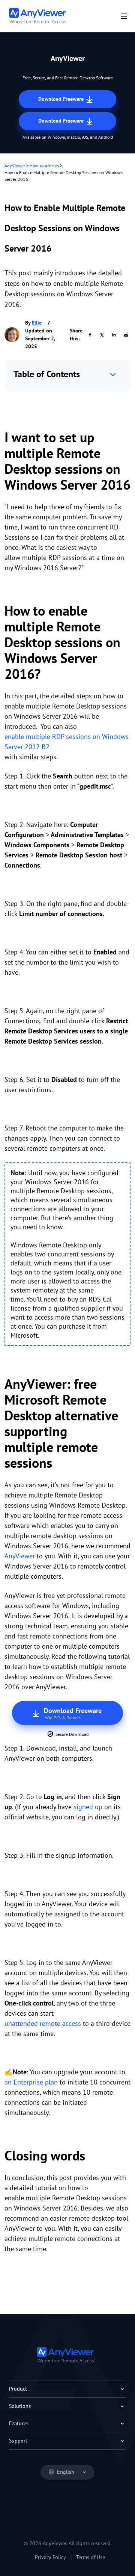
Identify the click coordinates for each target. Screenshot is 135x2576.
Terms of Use (91, 2557)
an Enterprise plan (31, 2082)
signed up (88, 1807)
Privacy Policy (50, 2557)
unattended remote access (43, 2023)
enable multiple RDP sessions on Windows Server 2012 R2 (67, 742)
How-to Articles (44, 166)
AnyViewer (15, 166)
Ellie (37, 323)
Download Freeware (62, 99)
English (66, 2472)
